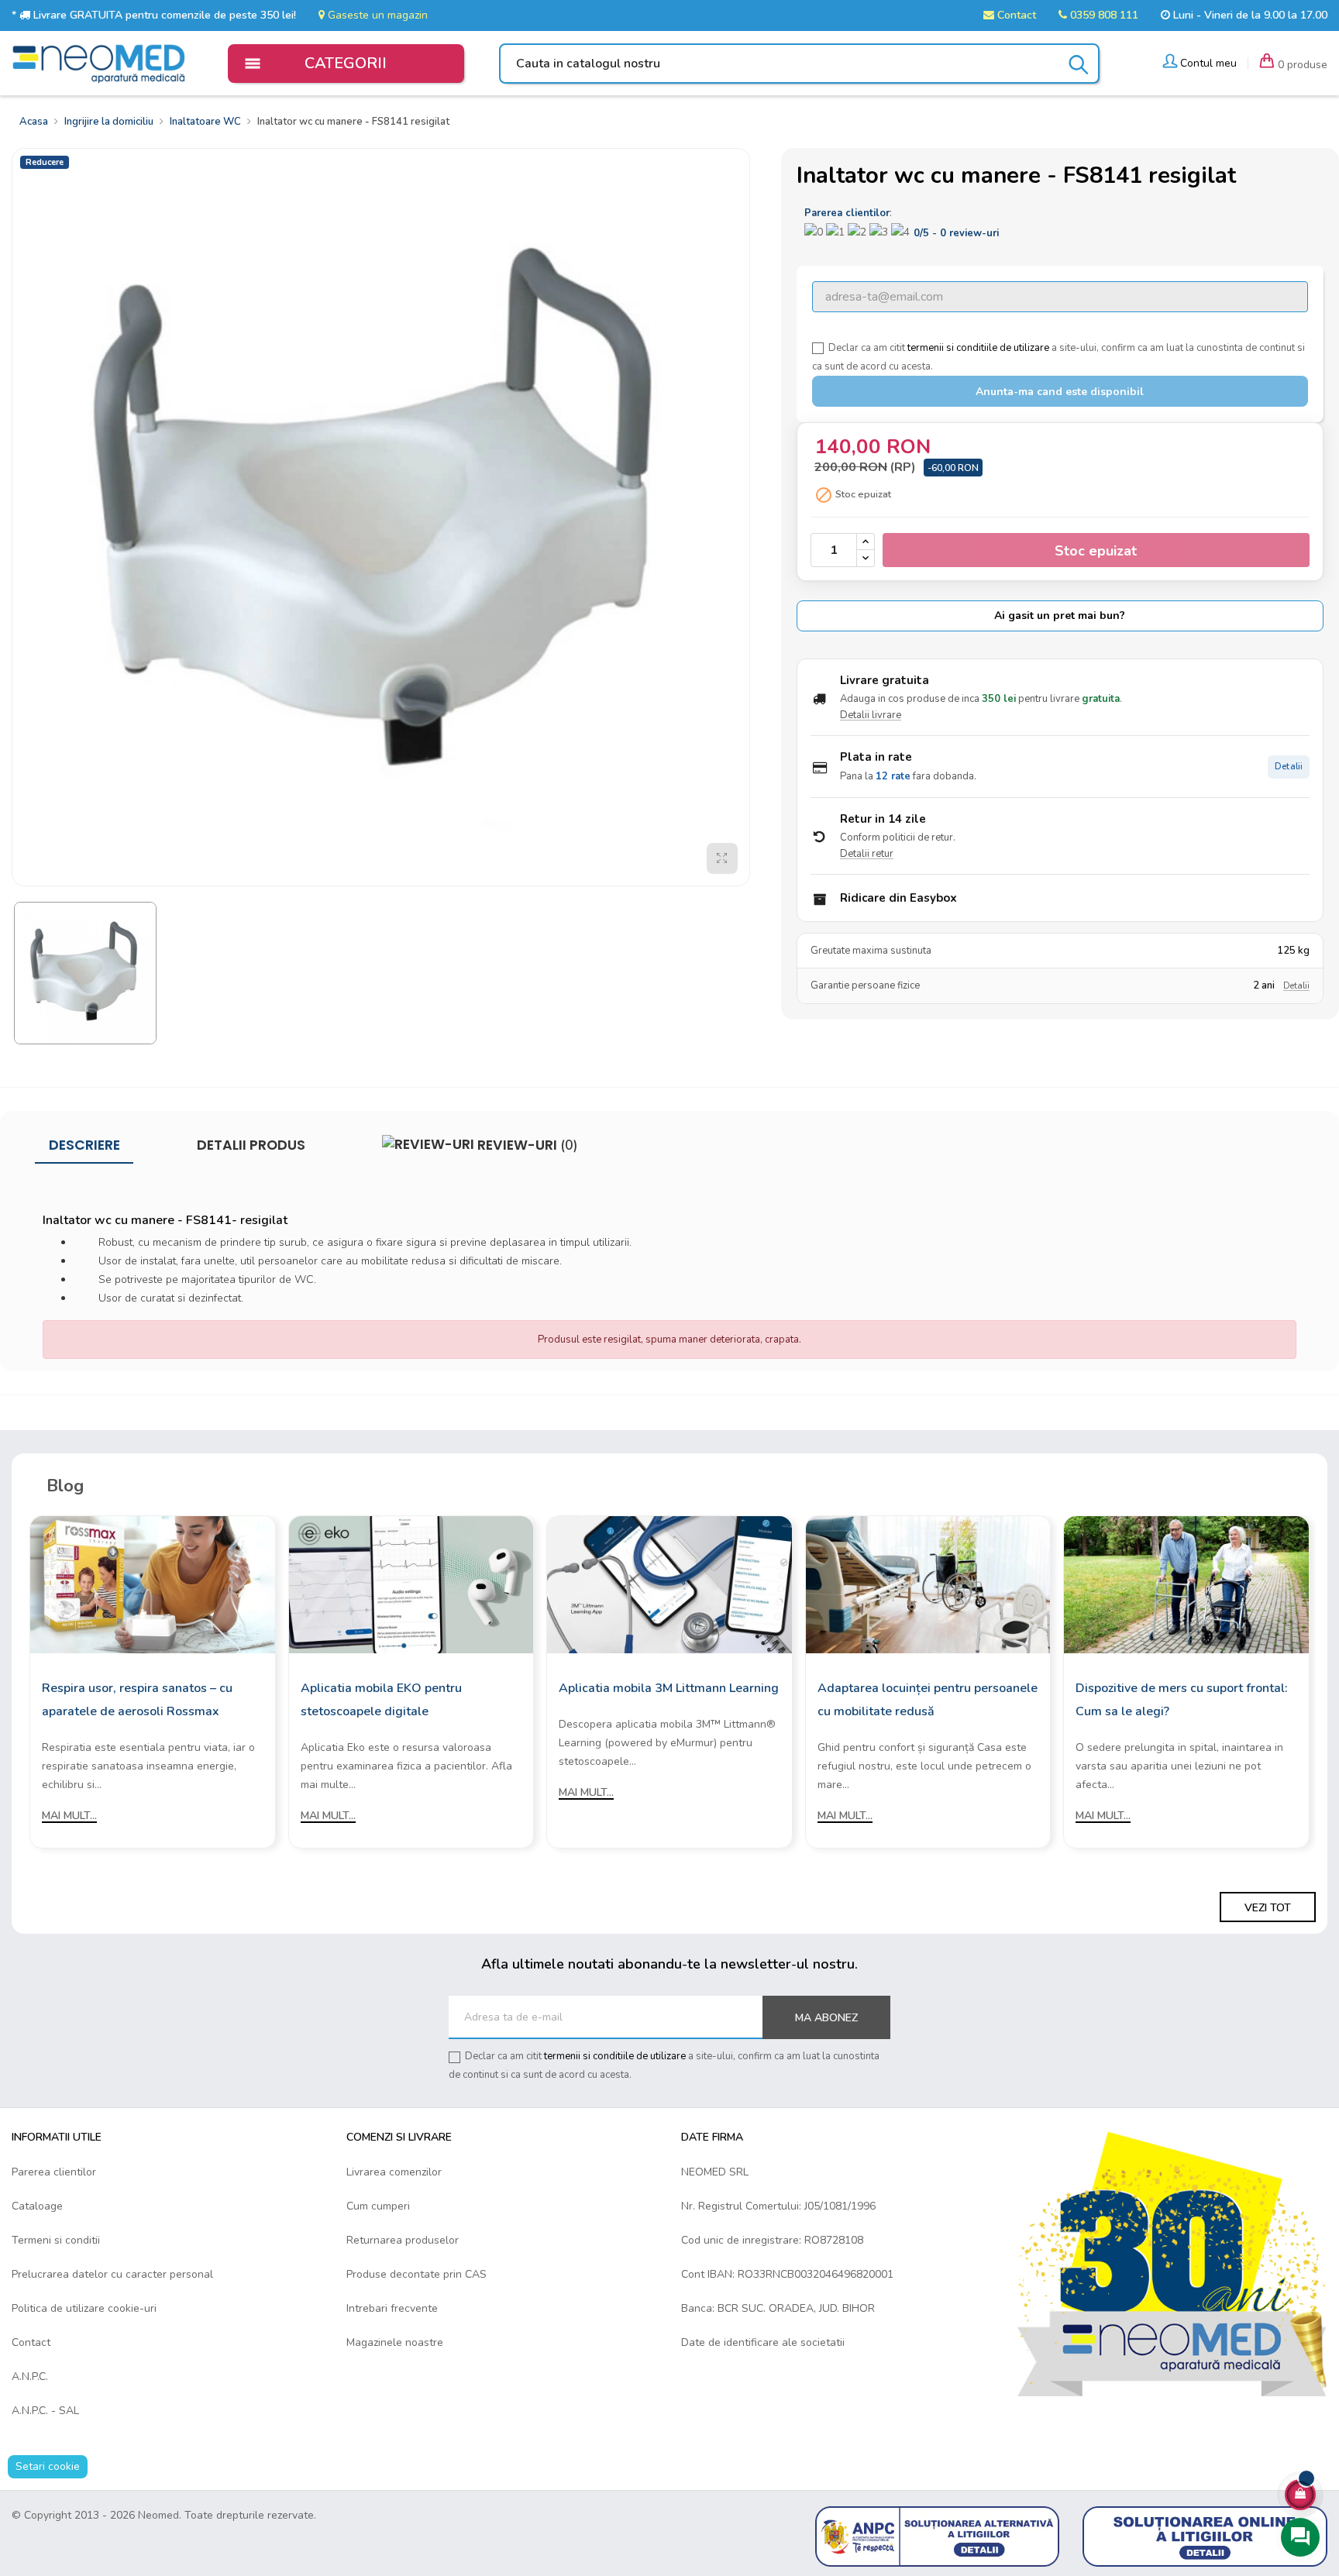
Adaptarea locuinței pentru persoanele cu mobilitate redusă (928, 1700)
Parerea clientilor (54, 2172)
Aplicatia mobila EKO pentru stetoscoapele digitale (381, 1700)
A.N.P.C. (30, 2377)
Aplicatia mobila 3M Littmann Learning (669, 1688)
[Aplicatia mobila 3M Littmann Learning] (669, 1584)
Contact (1015, 15)
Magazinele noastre (395, 2342)
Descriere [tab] (84, 1145)
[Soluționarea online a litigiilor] (1205, 2535)
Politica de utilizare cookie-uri (84, 2308)
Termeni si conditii (56, 2240)
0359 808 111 (1103, 15)
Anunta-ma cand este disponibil (1060, 392)
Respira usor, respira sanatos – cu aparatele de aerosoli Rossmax (137, 1700)
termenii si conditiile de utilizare (978, 348)
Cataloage (37, 2206)
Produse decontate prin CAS (417, 2274)
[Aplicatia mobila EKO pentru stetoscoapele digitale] (411, 1584)
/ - (956, 233)
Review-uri (526, 1145)
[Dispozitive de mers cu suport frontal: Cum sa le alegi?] (1186, 1584)
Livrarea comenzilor (394, 2172)
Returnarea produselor (403, 2240)
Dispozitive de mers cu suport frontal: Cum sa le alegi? (1182, 1700)
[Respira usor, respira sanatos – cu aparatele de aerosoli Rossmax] (153, 1584)
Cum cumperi (378, 2206)
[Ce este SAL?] (938, 2535)
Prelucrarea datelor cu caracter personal (112, 2274)
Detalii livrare (871, 715)
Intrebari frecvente (392, 2308)
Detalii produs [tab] (251, 1145)
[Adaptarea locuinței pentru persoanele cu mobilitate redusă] (928, 1584)
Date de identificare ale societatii (763, 2342)
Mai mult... (69, 1816)
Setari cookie (48, 2466)
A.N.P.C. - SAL (45, 2411)
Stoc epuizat (1096, 551)
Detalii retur (867, 854)
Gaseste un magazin (376, 15)
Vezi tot (1268, 1908)
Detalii (1289, 767)
